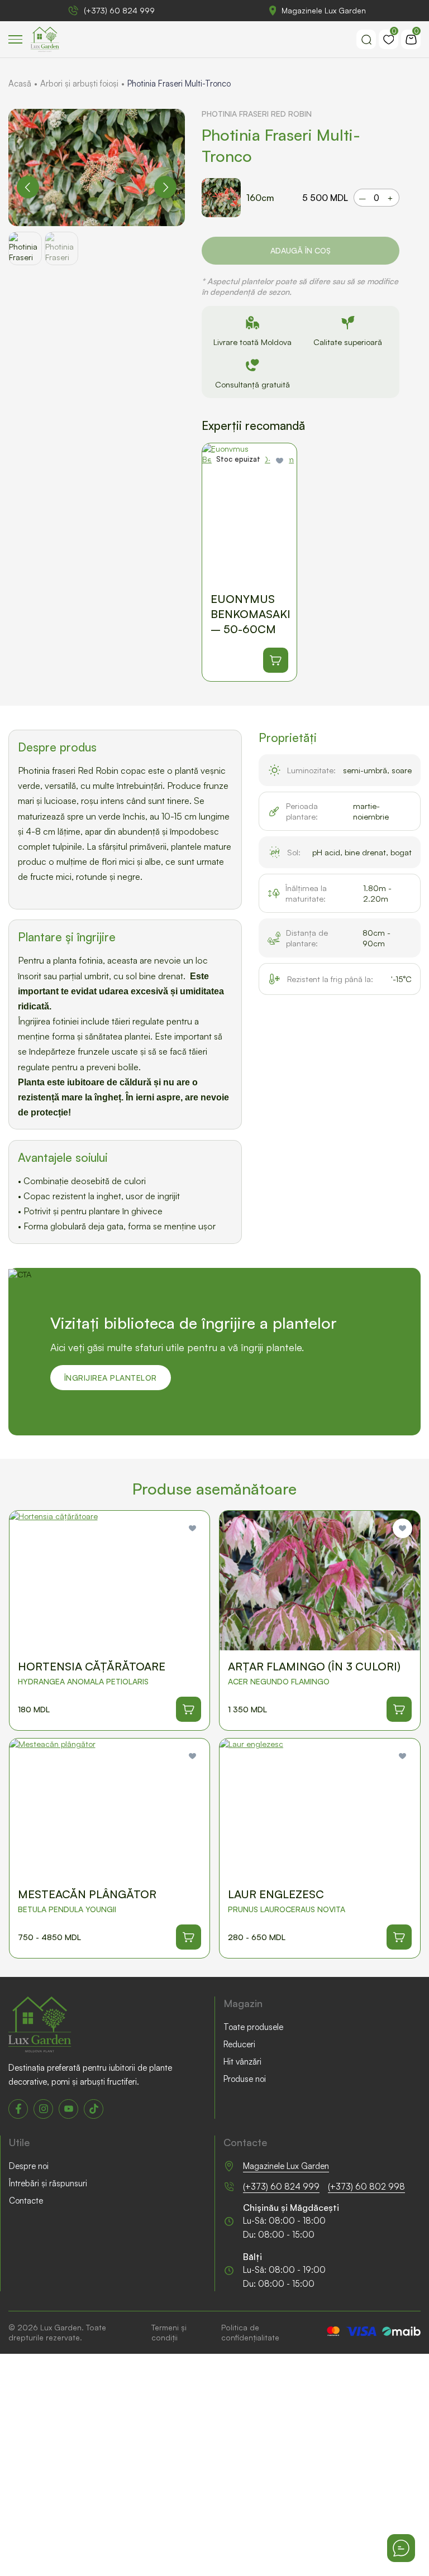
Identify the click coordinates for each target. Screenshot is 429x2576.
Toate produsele (253, 2027)
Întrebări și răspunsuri (48, 2183)
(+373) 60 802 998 (366, 2187)
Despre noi (29, 2166)
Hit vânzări (242, 2062)
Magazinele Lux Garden (324, 10)
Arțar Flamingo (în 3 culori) (314, 1666)
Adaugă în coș (301, 250)
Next (165, 187)
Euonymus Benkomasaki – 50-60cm (251, 614)
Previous (28, 187)
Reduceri (239, 2044)
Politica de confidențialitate (250, 2332)
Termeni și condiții (169, 2332)
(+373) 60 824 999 (119, 10)
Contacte (26, 2201)
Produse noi (245, 2079)
